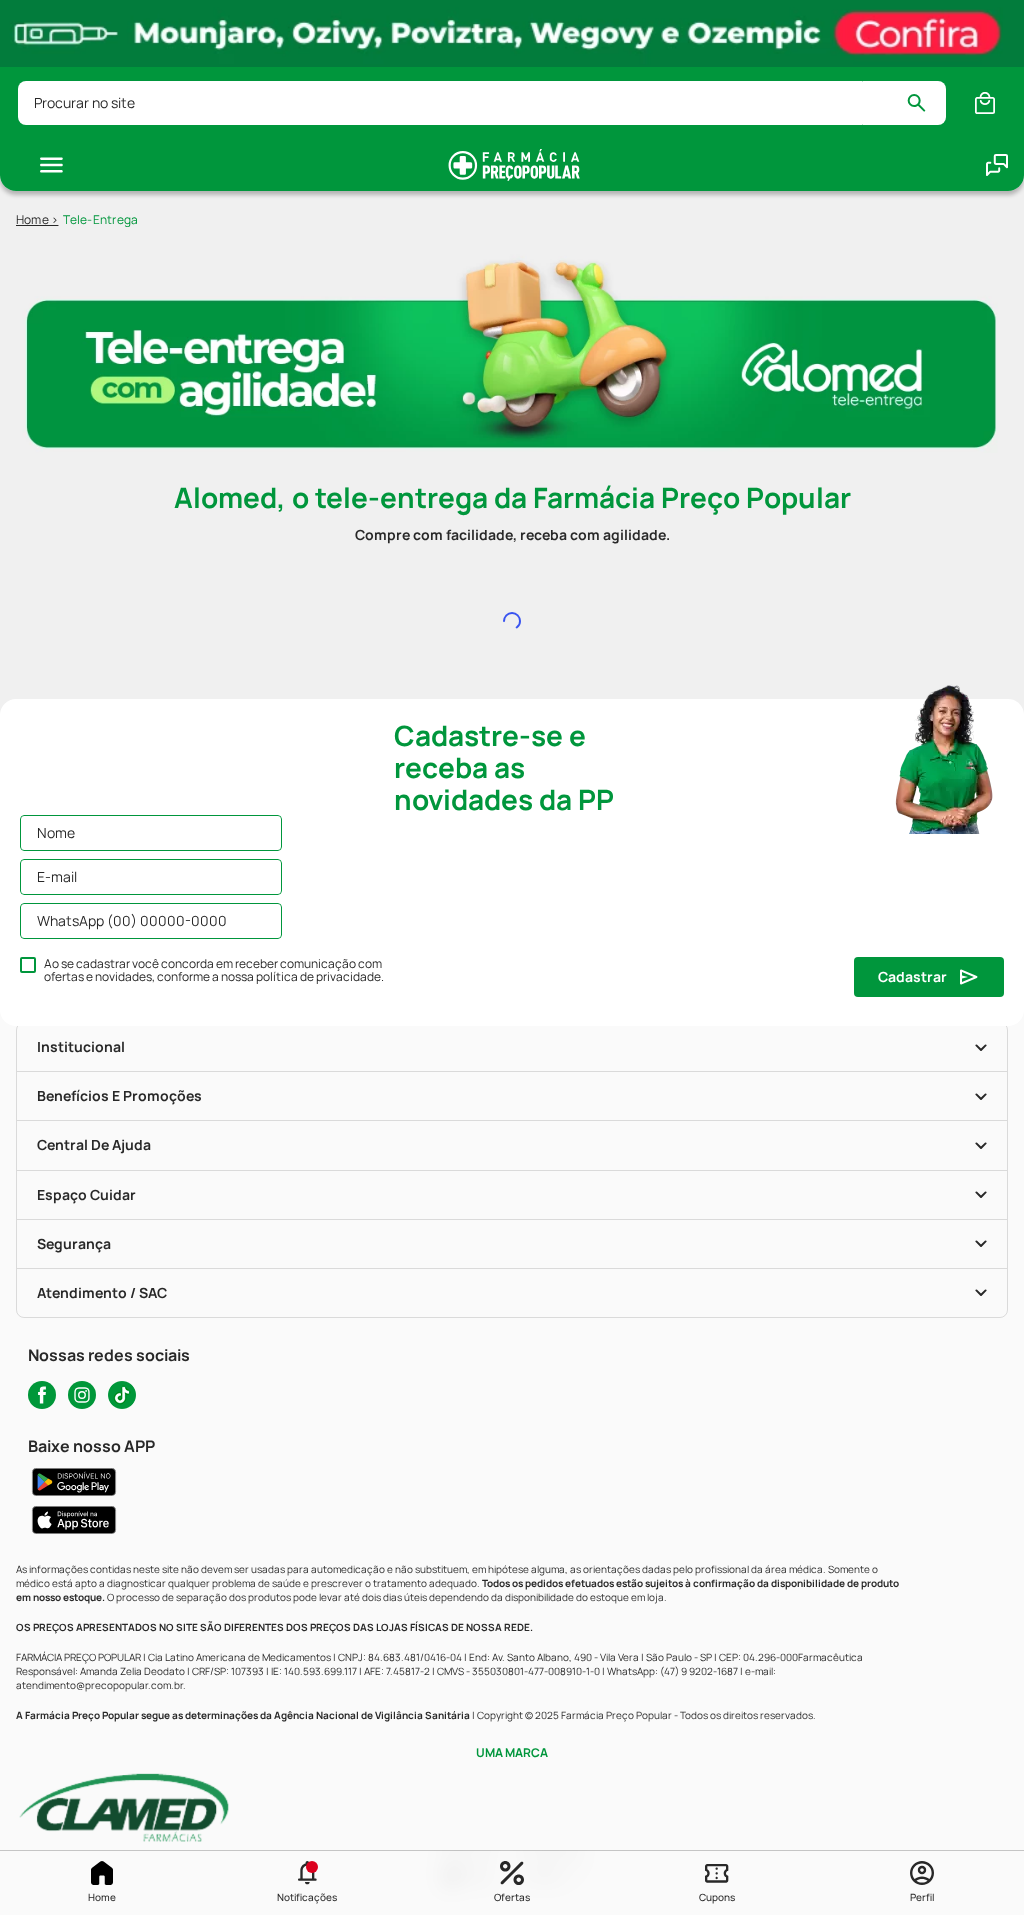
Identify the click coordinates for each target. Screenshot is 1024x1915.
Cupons (717, 1897)
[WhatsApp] (997, 165)
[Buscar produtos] (925, 103)
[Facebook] (42, 1395)
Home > (37, 220)
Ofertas (512, 1897)
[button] (307, 1883)
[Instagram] (82, 1395)
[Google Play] (512, 1482)
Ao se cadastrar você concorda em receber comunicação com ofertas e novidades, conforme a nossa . (214, 971)
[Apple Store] (512, 1520)
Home (102, 1897)
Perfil (922, 1897)
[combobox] (482, 103)
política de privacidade (318, 976)
